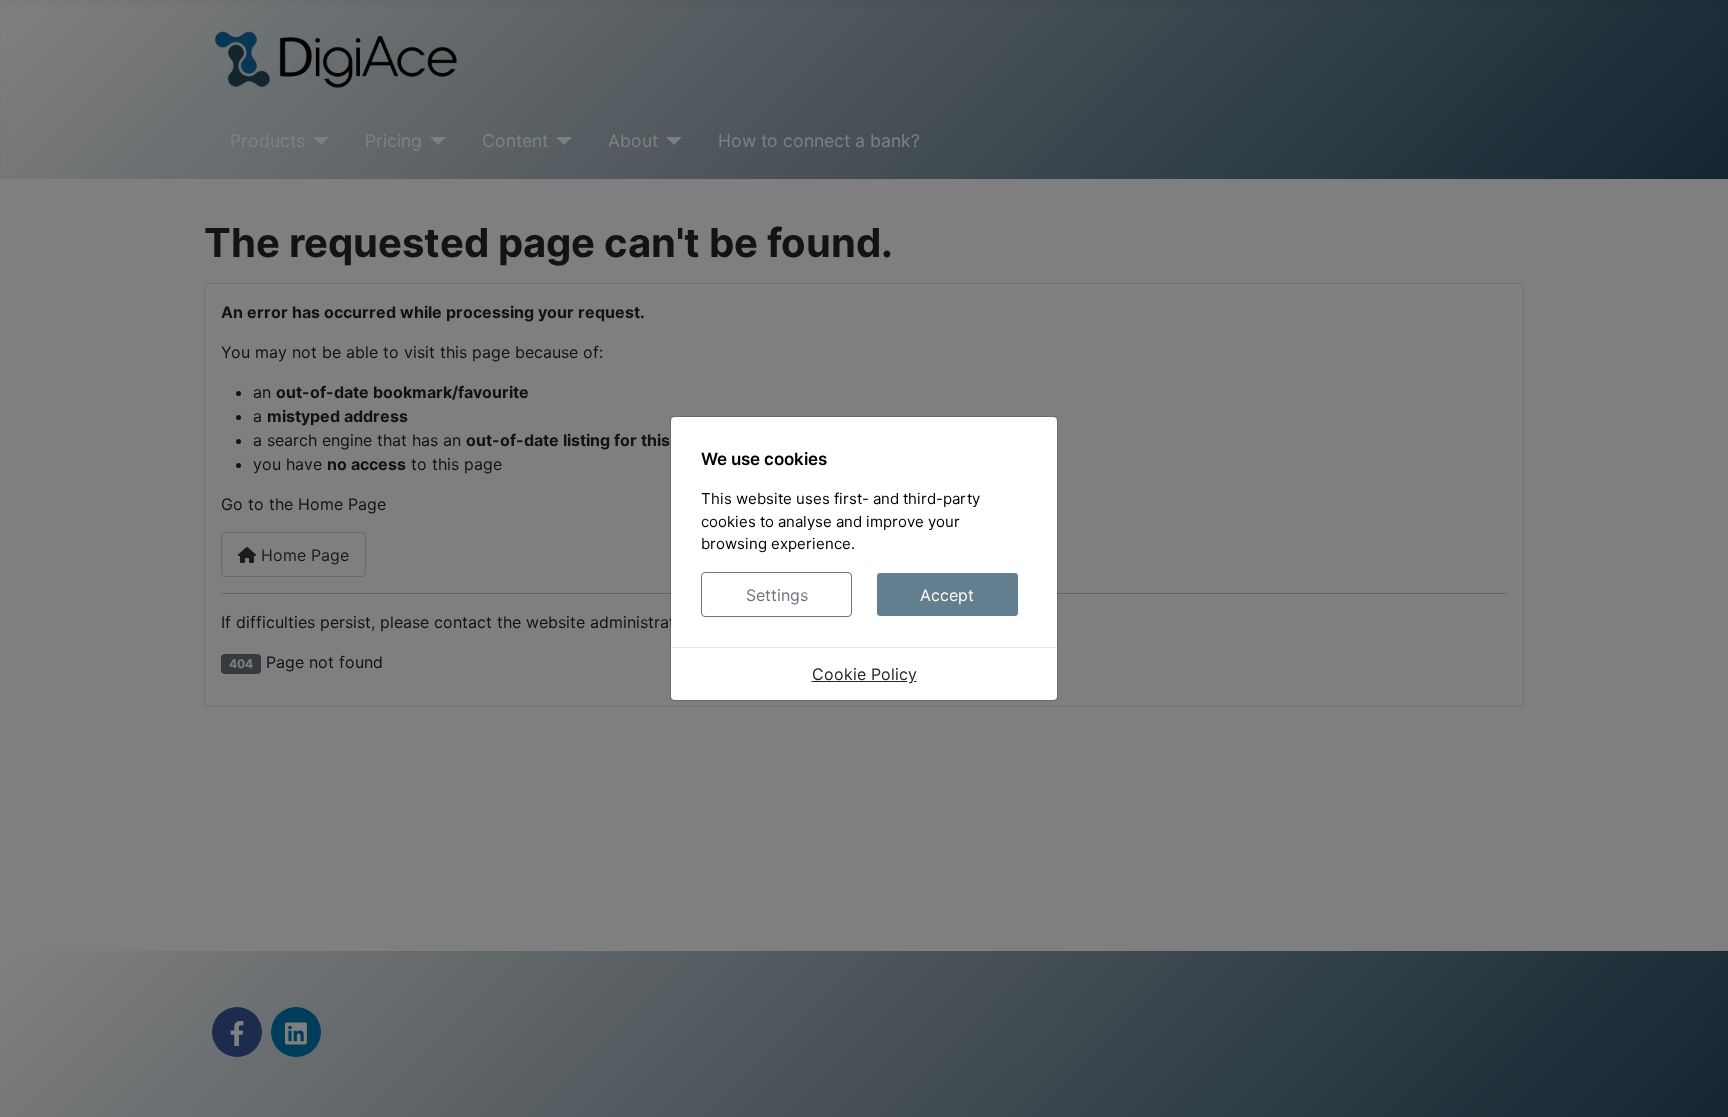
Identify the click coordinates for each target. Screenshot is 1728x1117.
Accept (947, 595)
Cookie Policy (864, 674)
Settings (777, 595)
